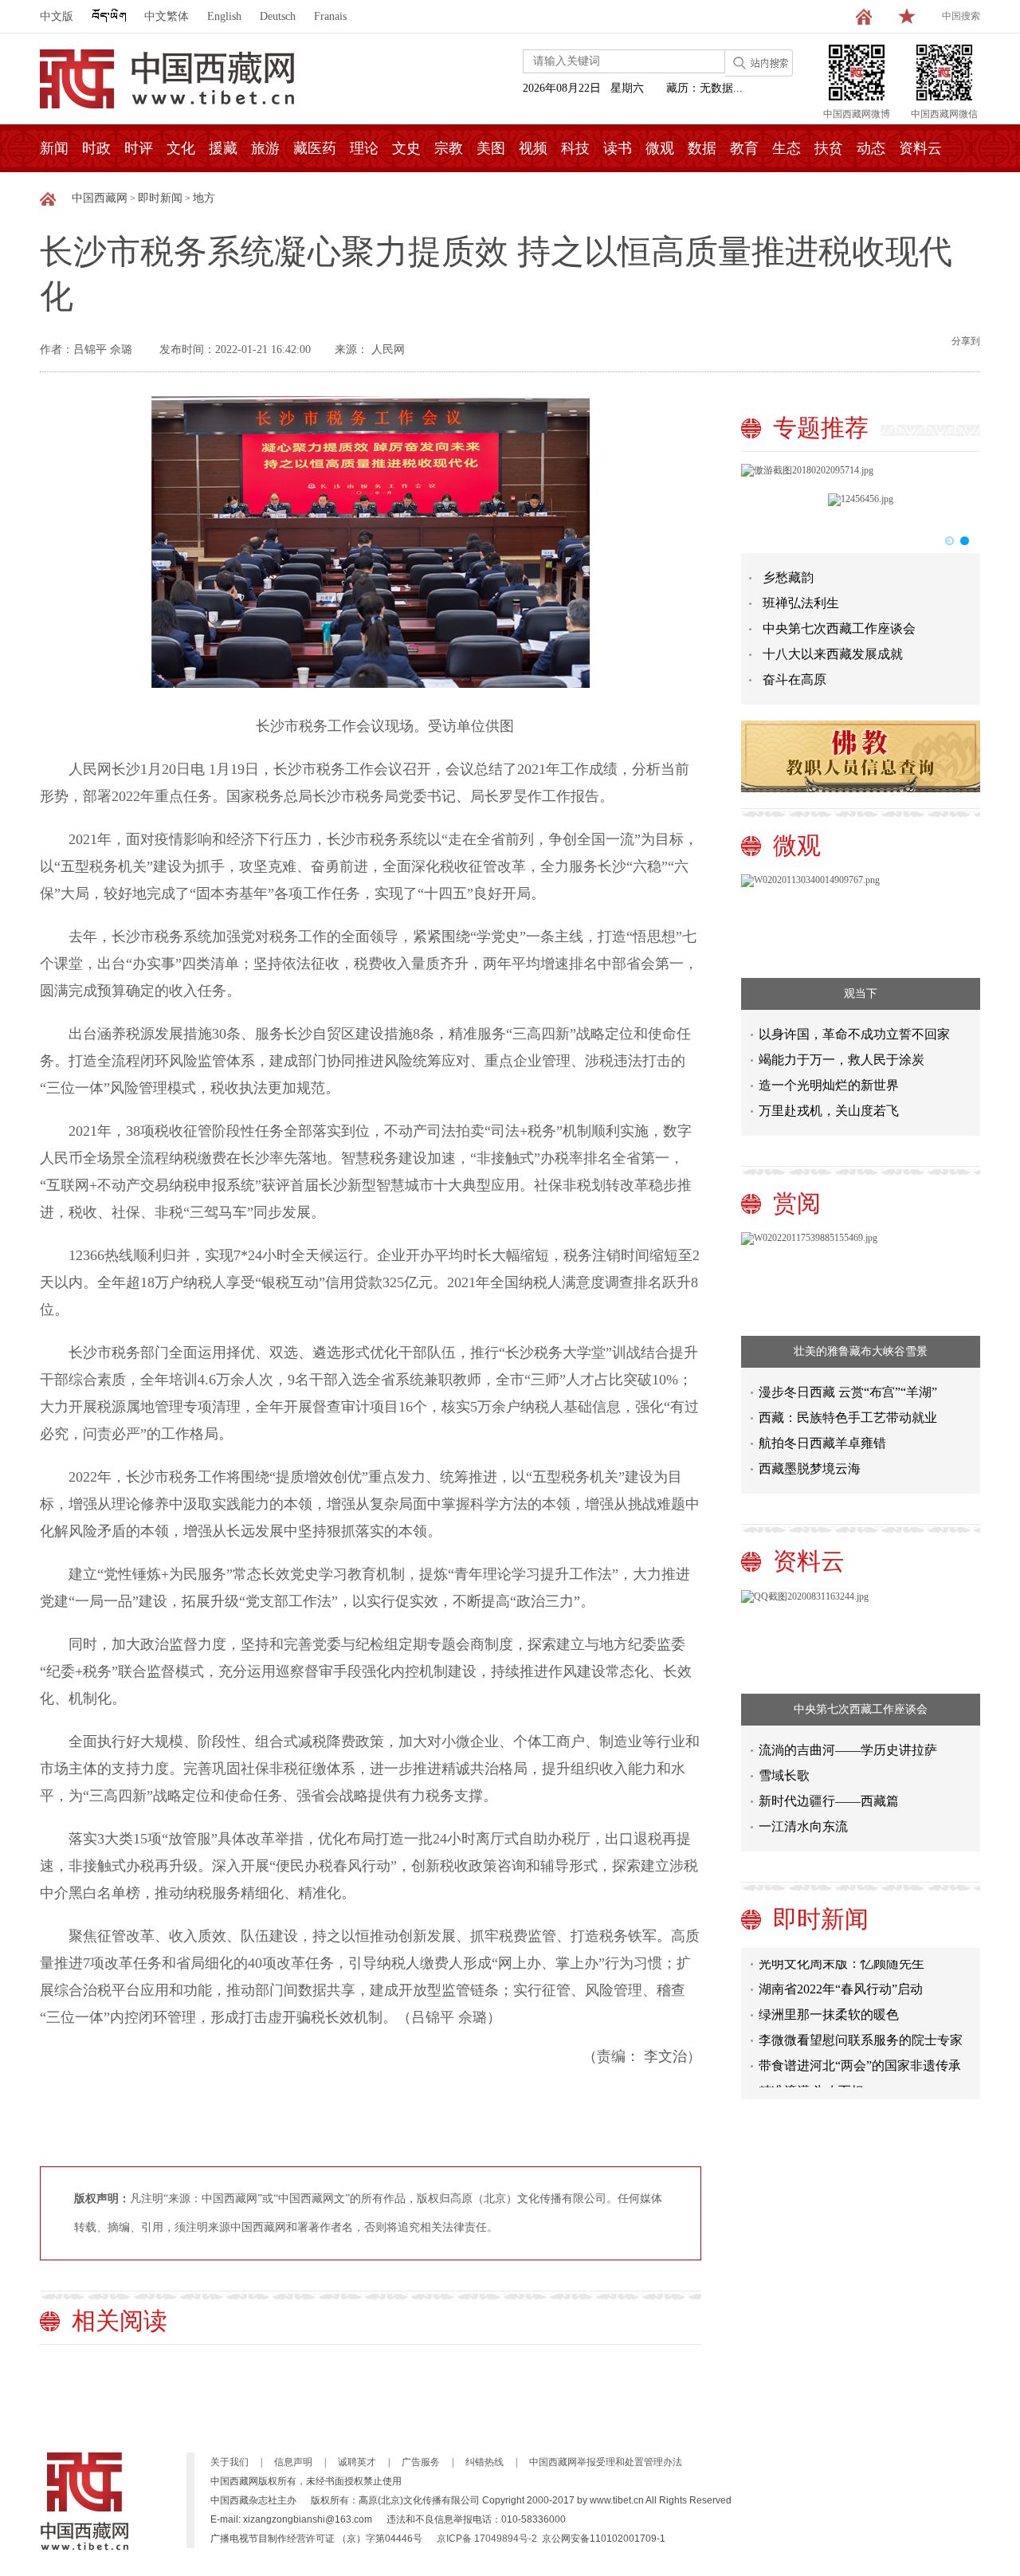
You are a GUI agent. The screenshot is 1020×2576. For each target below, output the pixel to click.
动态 (871, 148)
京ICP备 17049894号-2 (487, 2539)
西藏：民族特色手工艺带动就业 (848, 1418)
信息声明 (293, 2462)
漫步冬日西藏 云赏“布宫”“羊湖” (848, 1392)
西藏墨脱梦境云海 (810, 1469)
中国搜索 (961, 16)
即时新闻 (160, 198)
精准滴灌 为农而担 (811, 2076)
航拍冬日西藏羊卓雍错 (822, 1443)
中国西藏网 (100, 198)
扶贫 (829, 148)
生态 (787, 148)
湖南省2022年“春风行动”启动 (841, 1974)
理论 (364, 148)
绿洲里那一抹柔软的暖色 (829, 1999)
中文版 (57, 16)
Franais (330, 16)
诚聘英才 (357, 2462)
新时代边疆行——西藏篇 (829, 1801)
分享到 (966, 341)
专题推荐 (821, 428)
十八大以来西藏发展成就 (833, 654)
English (224, 16)
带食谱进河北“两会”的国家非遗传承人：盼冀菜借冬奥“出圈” (860, 2054)
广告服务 (421, 2462)
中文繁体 (167, 16)
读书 (618, 148)
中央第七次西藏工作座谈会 (839, 628)
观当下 (861, 993)
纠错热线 (484, 2462)
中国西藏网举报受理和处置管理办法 (606, 2462)
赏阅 (797, 1203)
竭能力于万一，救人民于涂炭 (841, 1060)
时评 (139, 148)
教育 (744, 148)
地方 (204, 198)
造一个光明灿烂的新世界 (829, 1085)
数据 (702, 148)
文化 (181, 148)
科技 (575, 148)
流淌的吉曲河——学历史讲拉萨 (848, 1750)
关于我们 (229, 2462)
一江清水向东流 (803, 1826)
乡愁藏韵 (788, 577)
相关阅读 (120, 2321)
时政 (96, 148)
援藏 (223, 148)
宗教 (449, 148)
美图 (491, 148)
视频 (533, 148)
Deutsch (278, 16)
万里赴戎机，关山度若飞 (829, 1111)
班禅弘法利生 (801, 603)
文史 (406, 148)
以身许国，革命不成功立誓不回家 (854, 1034)
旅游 (265, 148)
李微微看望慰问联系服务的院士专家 (861, 2025)
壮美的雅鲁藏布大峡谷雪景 (861, 1351)
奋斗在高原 (794, 679)
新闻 (54, 148)
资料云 (920, 148)
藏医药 (315, 148)
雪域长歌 (784, 1775)
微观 (660, 148)
